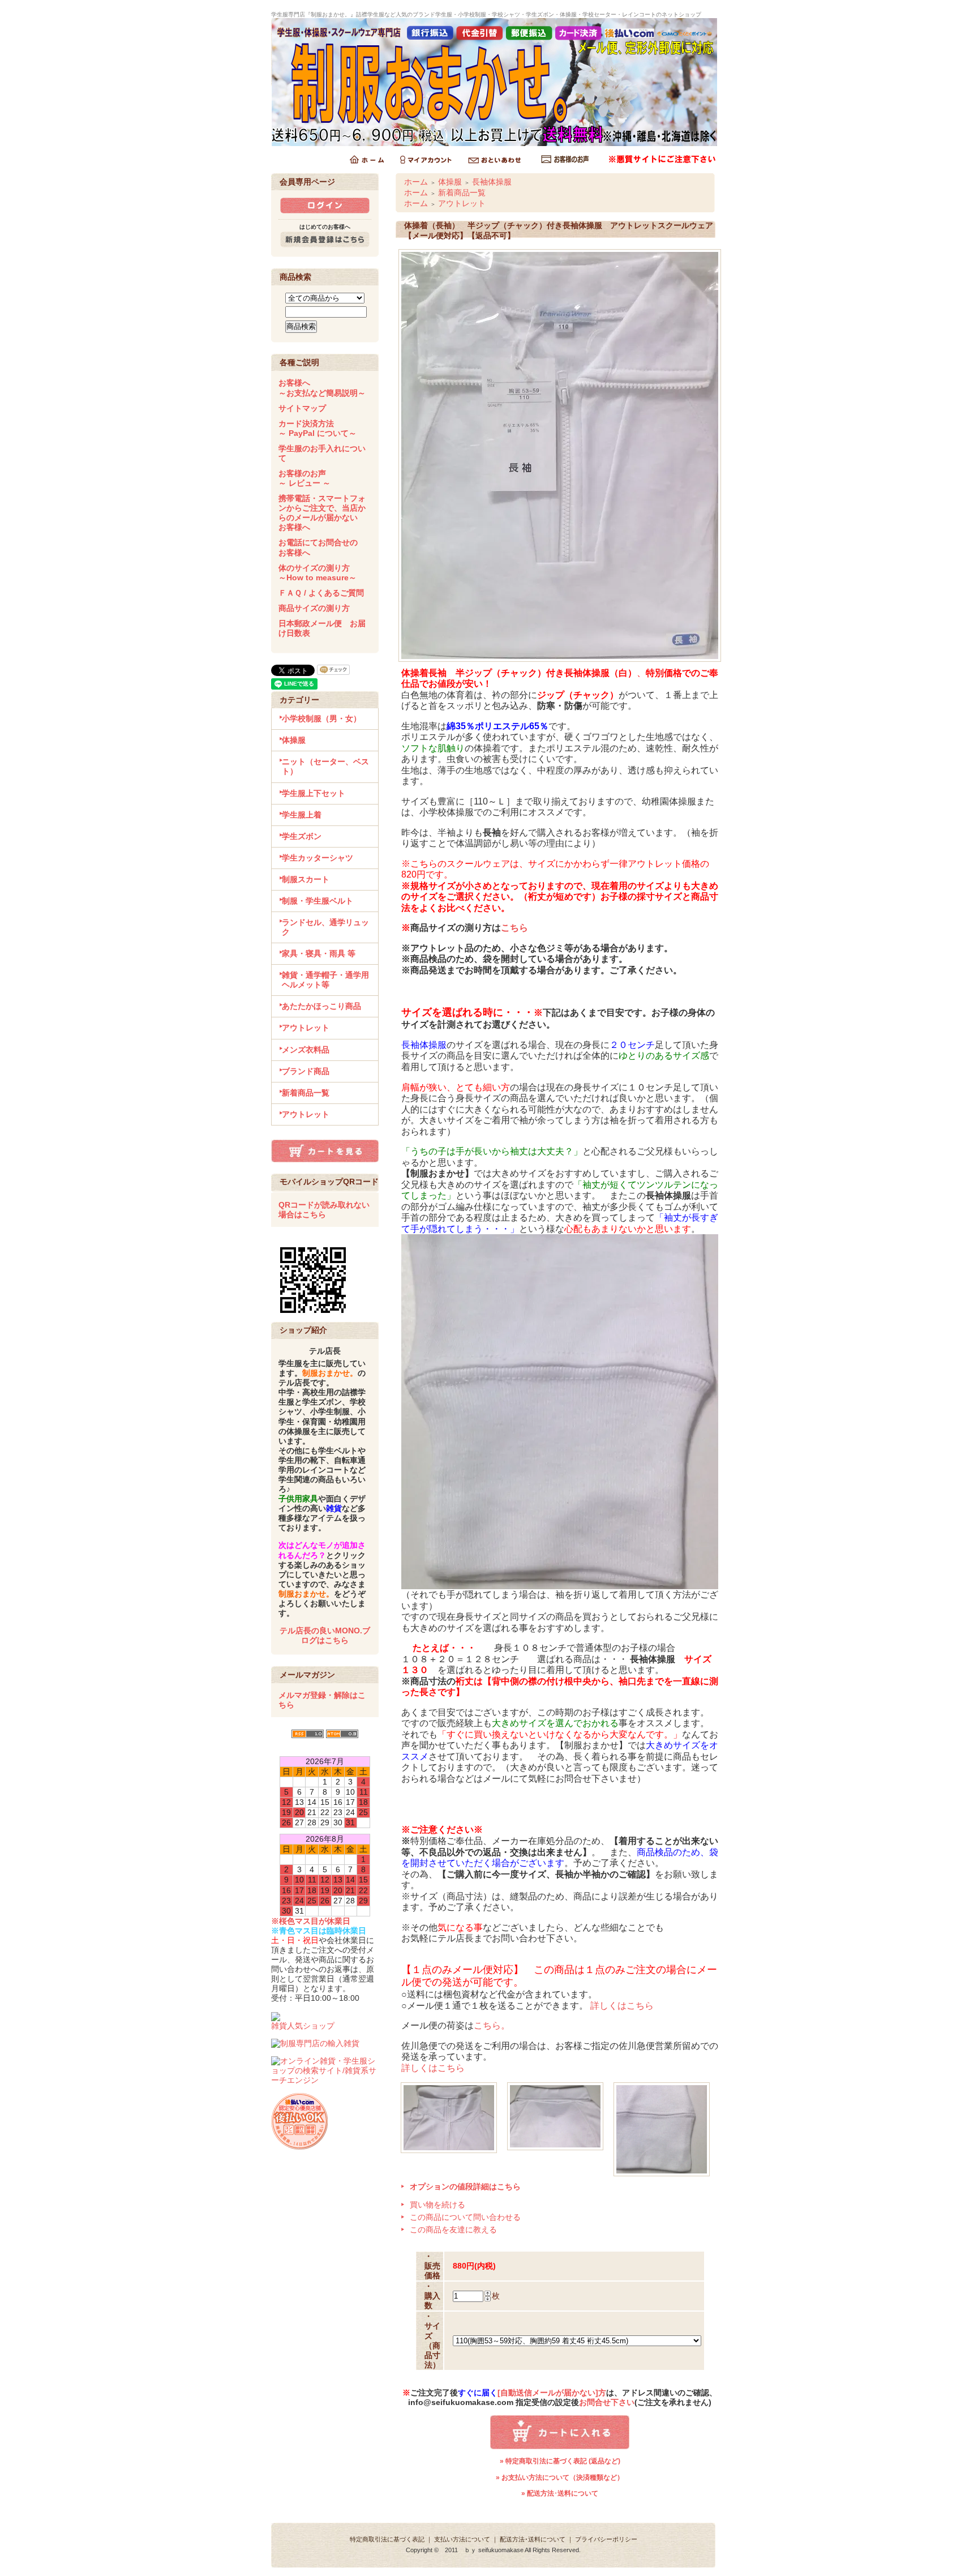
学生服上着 (302, 815)
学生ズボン (302, 836)
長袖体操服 (492, 182)
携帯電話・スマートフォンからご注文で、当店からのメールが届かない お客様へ (322, 513)
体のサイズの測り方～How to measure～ (318, 573)
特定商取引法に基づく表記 (387, 2539)
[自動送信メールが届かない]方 (552, 2393)
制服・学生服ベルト (318, 901)
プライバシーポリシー (606, 2539)
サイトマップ (302, 408)
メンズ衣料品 (306, 1050)
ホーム (416, 182)
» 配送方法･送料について (560, 2493)
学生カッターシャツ (318, 858)
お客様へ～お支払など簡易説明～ (322, 388)
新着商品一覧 (306, 1093)
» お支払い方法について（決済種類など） (560, 2477)
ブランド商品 (306, 1071)
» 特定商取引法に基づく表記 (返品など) (560, 2461)
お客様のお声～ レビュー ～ (304, 478)
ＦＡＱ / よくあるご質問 (321, 593)
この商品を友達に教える (453, 2230)
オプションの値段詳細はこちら (465, 2186)
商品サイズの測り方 (314, 608)
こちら (514, 928)
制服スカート (306, 879)
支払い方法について (462, 2539)
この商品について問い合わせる (465, 2217)
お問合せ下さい (607, 2402)
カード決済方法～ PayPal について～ (318, 428)
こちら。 (492, 2025)
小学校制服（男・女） (321, 718)
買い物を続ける (437, 2205)
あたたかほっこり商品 (321, 1006)
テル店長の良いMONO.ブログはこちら (325, 1635)
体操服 (294, 740)
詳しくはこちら (622, 2006)
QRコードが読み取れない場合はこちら (324, 1210)
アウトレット (306, 1028)
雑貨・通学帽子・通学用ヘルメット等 (325, 980)
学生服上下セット (314, 793)
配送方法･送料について (533, 2539)
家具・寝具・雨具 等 (319, 953)
